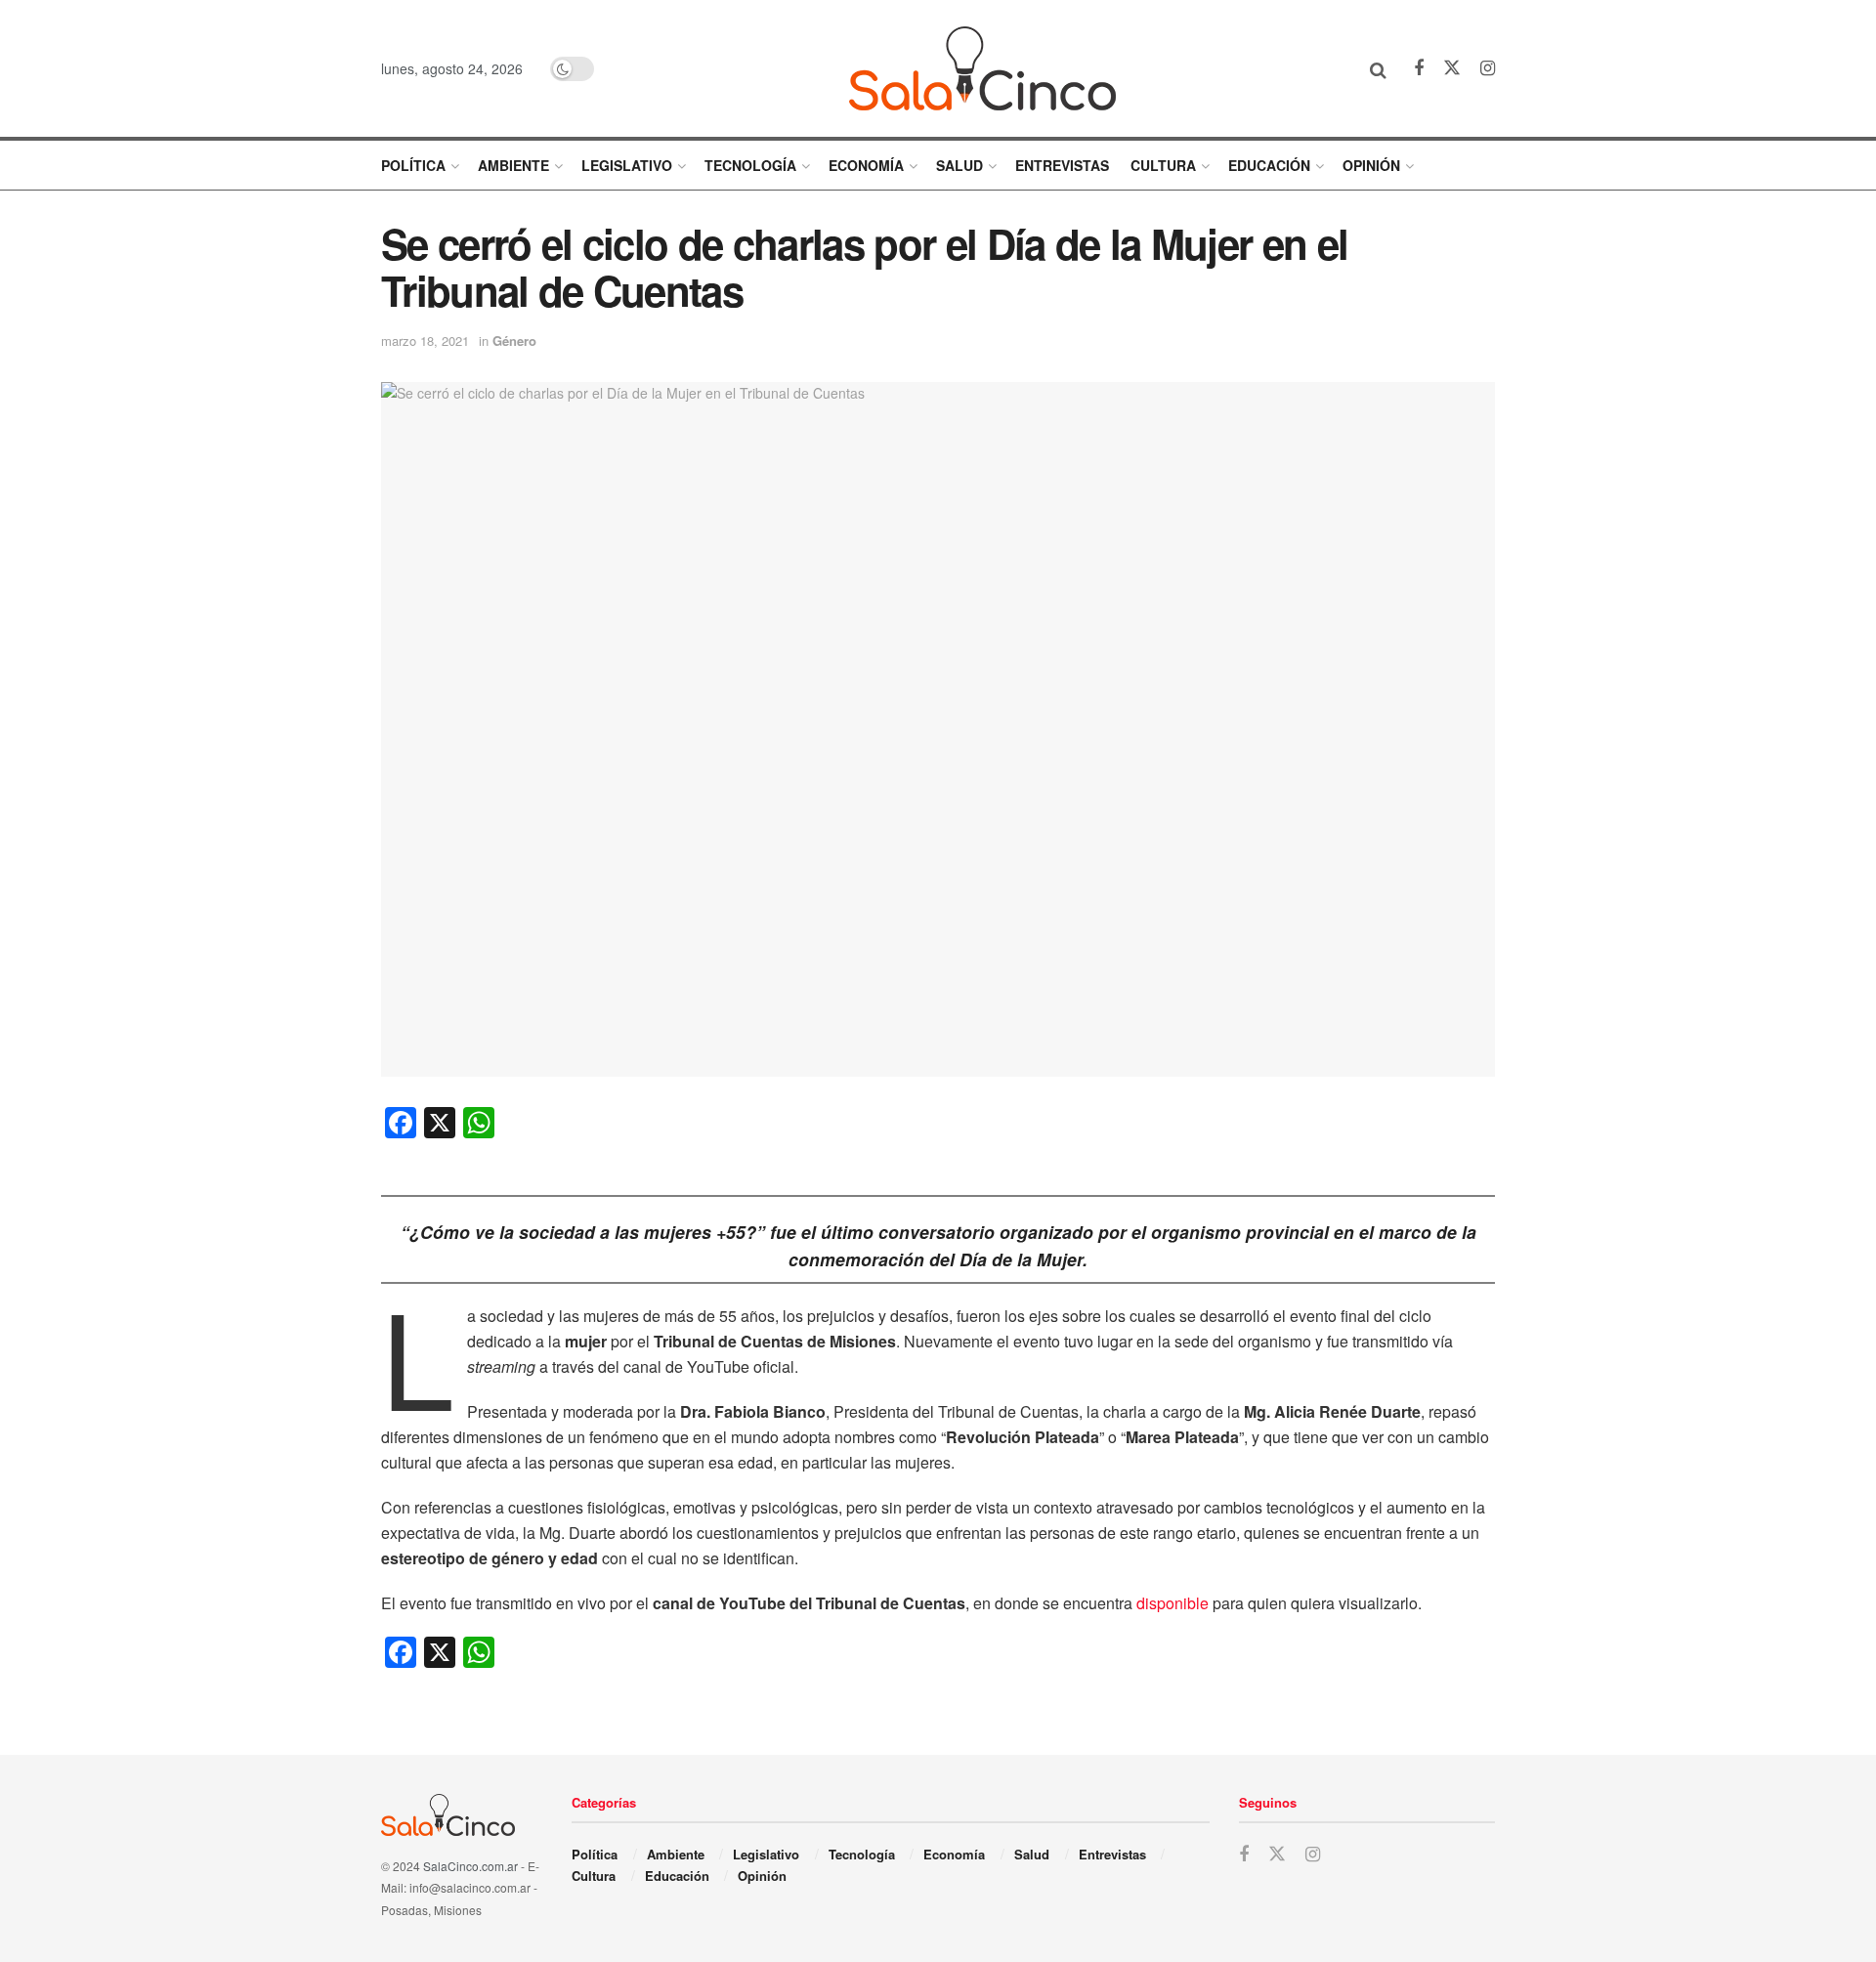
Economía (866, 165)
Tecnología (750, 165)
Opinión (1371, 165)
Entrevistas (1062, 165)
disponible (1172, 1603)
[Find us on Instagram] (1488, 68)
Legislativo (627, 165)
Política (413, 165)
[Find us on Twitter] (1452, 68)
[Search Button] (1378, 68)
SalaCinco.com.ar (470, 1866)
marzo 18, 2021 (425, 341)
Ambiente (513, 165)
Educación (1269, 165)
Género (514, 341)
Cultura (1163, 165)
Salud (959, 165)
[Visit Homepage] (982, 68)
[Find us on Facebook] (1419, 68)
